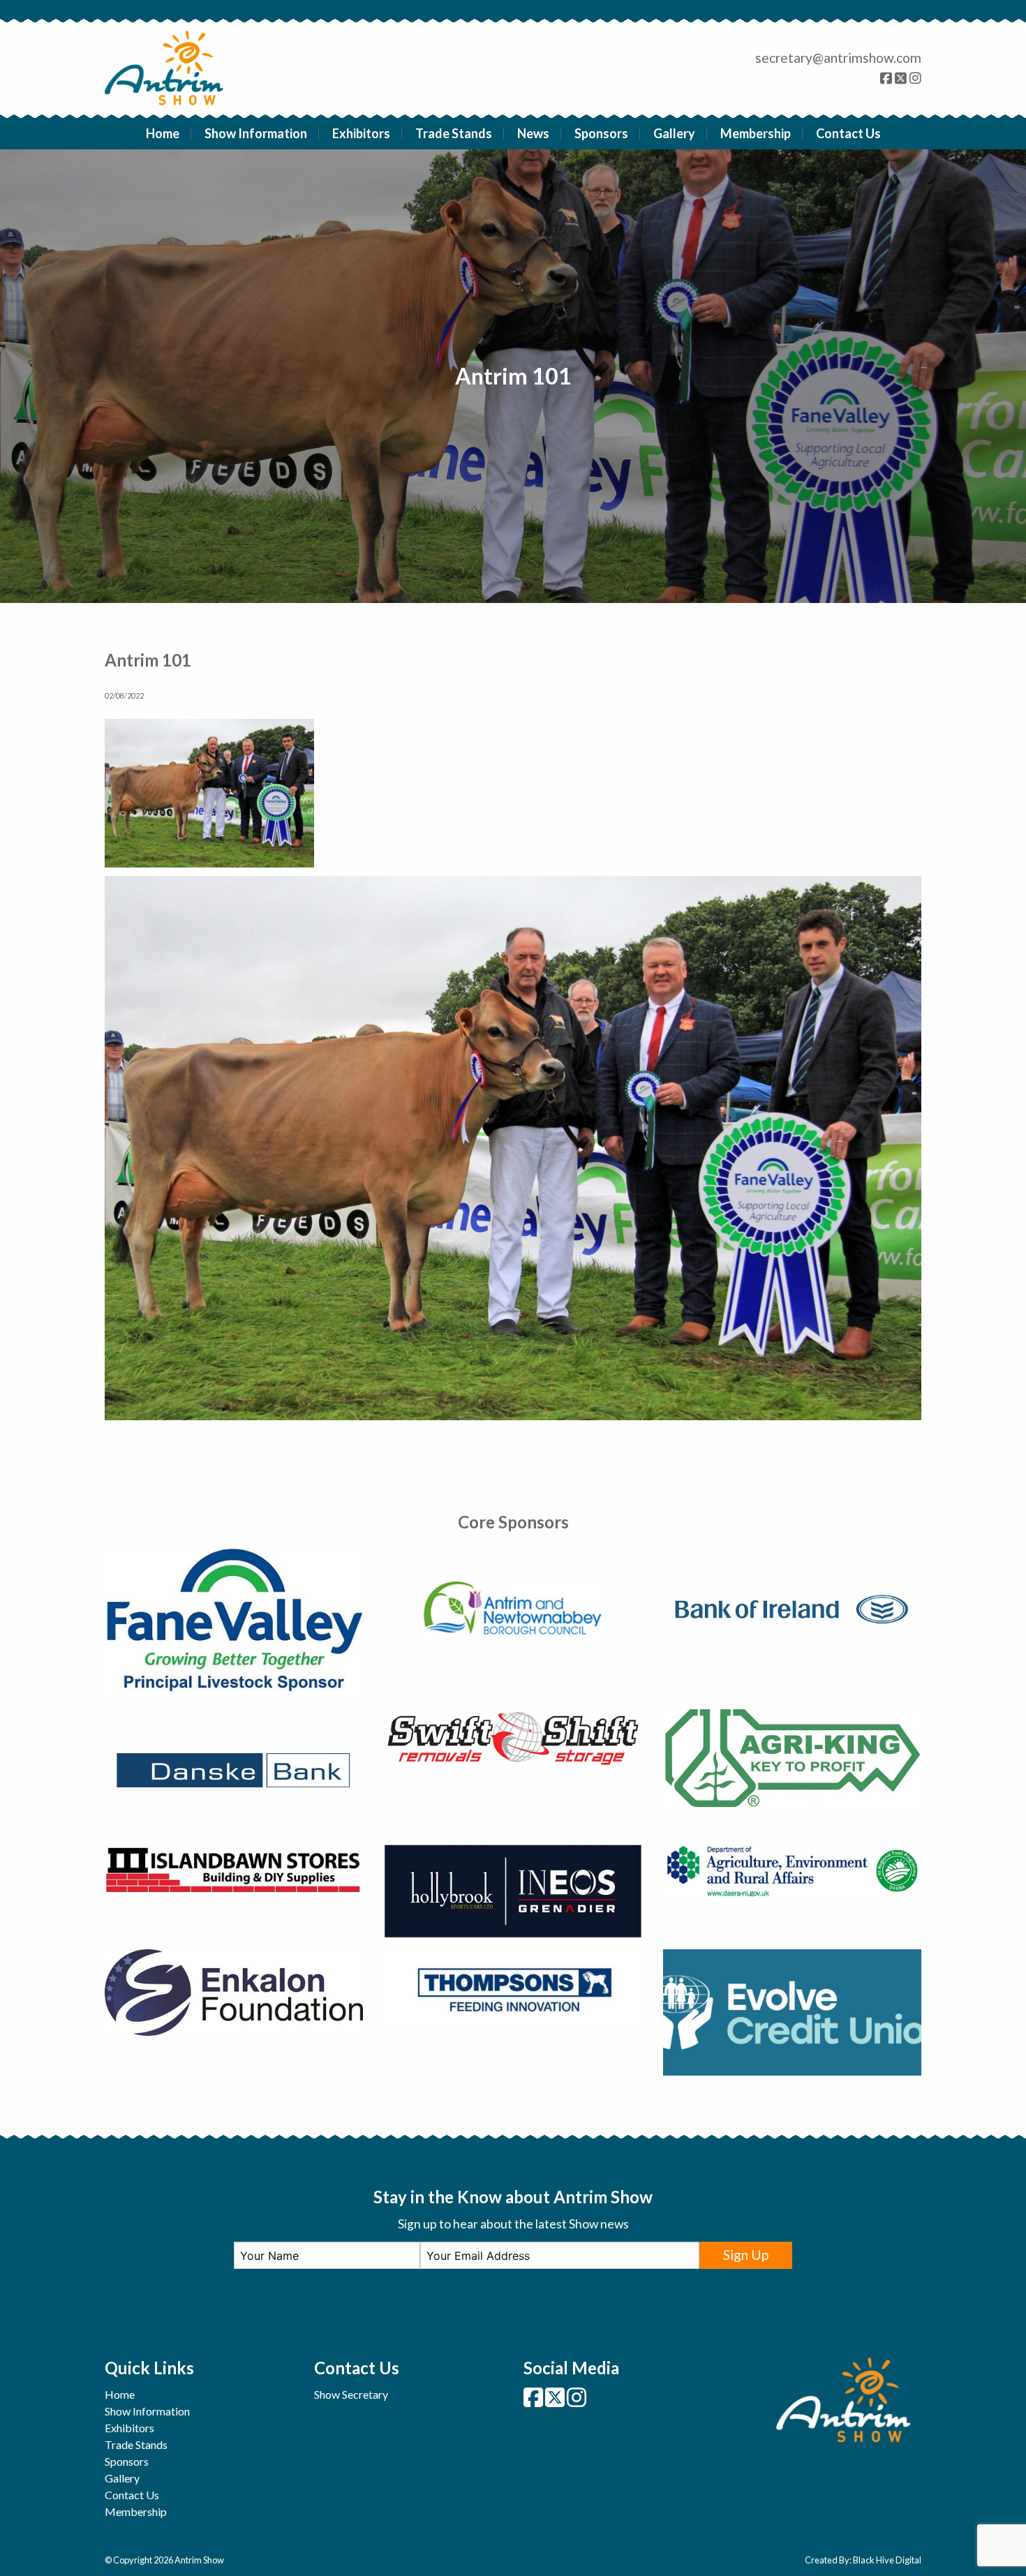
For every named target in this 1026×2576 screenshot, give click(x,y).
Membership (756, 133)
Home (163, 133)
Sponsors (601, 133)
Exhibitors (361, 133)
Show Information (256, 133)
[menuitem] (163, 133)
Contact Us (848, 133)
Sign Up (746, 2255)
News (533, 133)
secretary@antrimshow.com (838, 58)
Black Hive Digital (887, 2560)
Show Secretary (351, 2394)
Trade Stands (454, 133)
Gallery (674, 133)
